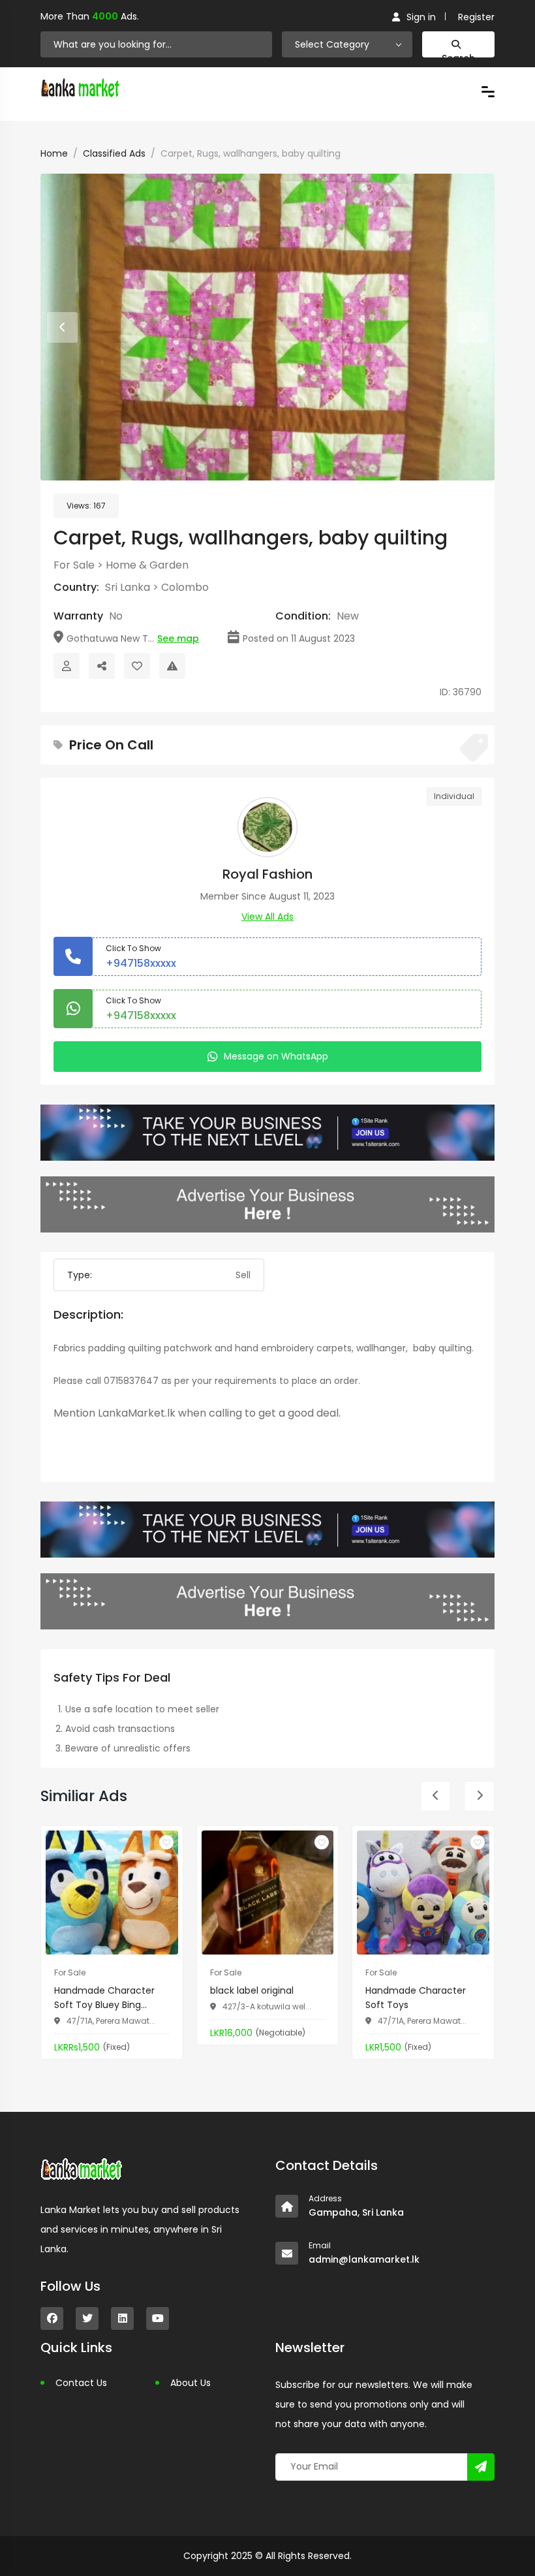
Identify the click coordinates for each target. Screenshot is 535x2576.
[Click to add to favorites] (166, 1842)
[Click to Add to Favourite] (137, 666)
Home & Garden (147, 565)
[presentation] (62, 327)
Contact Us (81, 2383)
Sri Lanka (128, 587)
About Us (191, 2383)
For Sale (74, 565)
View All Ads (267, 917)
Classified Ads (114, 153)
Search (458, 55)
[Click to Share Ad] (102, 666)
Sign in (421, 17)
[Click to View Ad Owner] (67, 666)
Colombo (185, 587)
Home (54, 153)
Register (476, 17)
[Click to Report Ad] (172, 666)
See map (178, 638)
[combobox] (347, 44)
